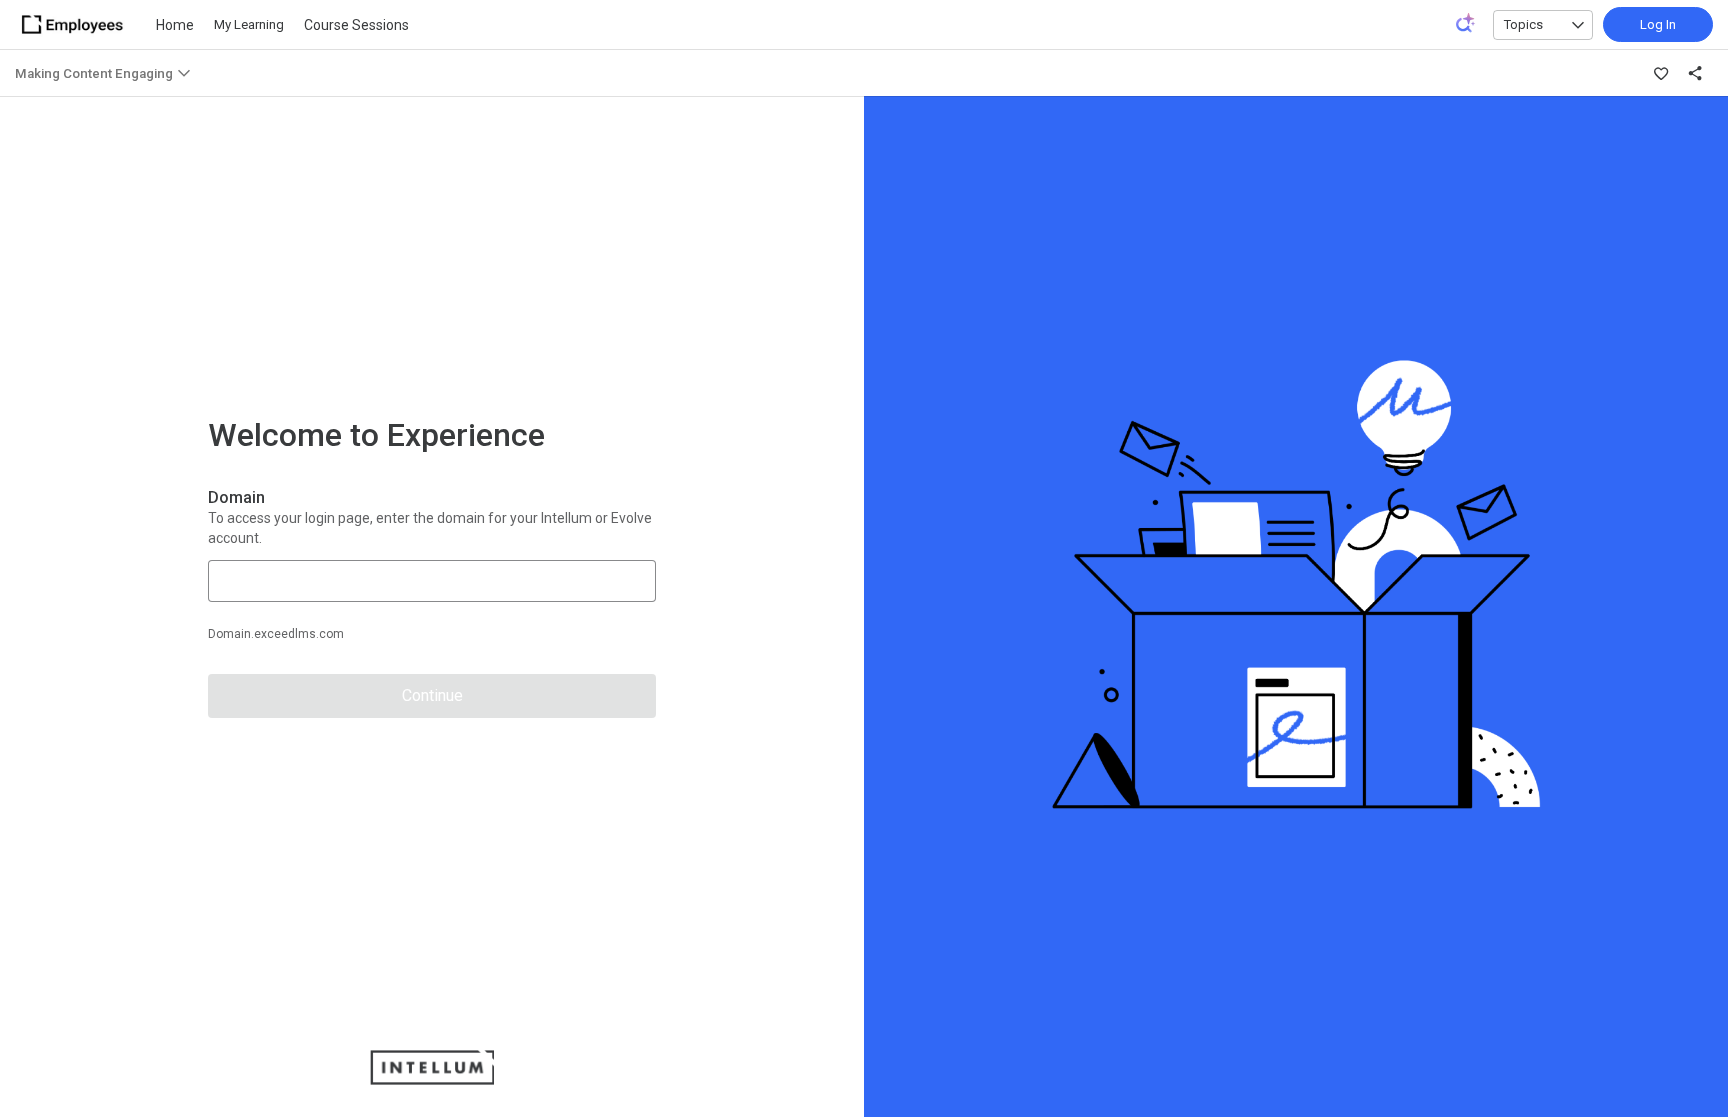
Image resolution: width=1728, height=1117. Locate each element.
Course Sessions (356, 25)
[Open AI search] (1466, 23)
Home (175, 25)
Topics (1523, 24)
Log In (1658, 24)
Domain (236, 497)
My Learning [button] (249, 24)
